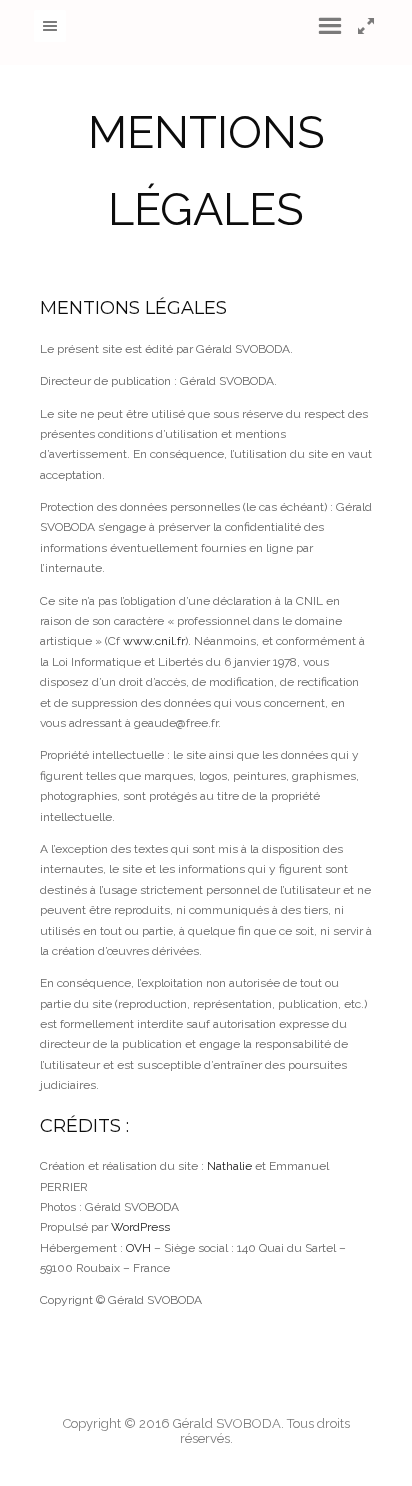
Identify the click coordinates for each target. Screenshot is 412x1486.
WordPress (140, 1227)
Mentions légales (133, 308)
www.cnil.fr (154, 641)
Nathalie (229, 1166)
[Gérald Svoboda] (206, 32)
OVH (138, 1248)
